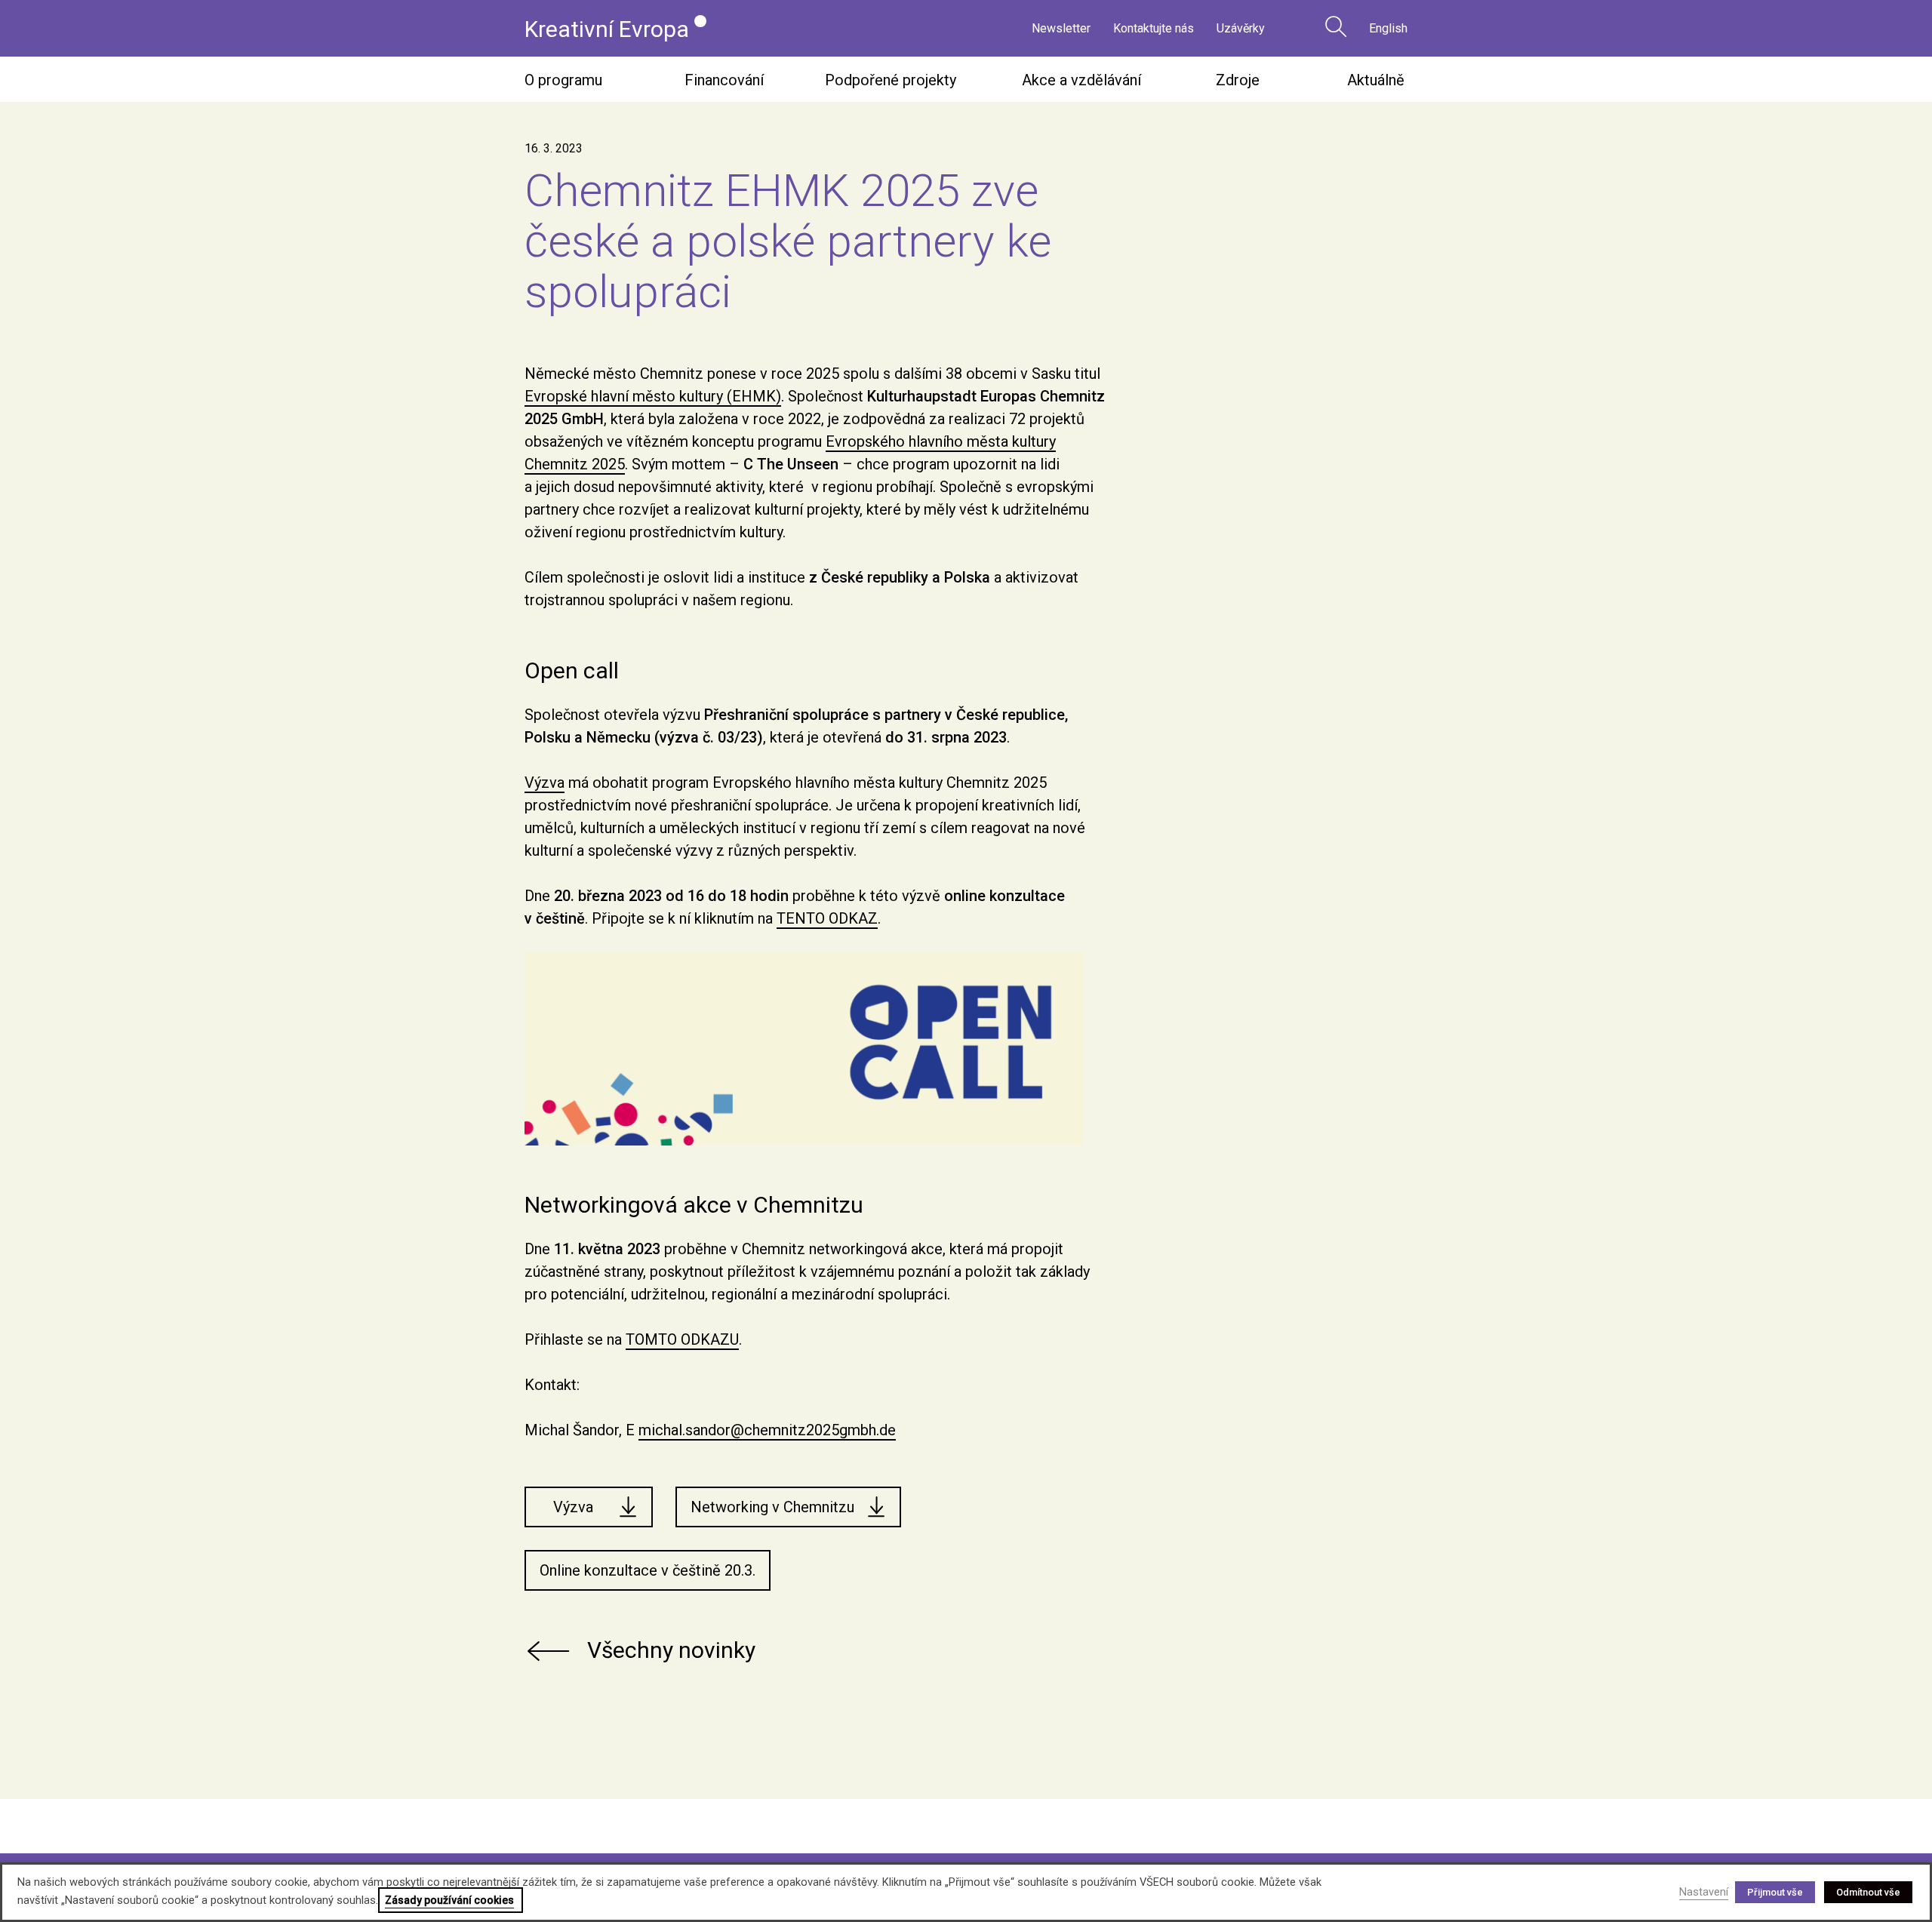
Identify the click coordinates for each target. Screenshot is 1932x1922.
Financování (724, 80)
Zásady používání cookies (449, 1900)
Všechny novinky (671, 1650)
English (1388, 28)
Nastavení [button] (1704, 1892)
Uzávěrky (1241, 28)
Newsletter (1061, 28)
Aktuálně (1376, 80)
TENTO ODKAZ (827, 918)
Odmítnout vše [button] (1868, 1892)
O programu (563, 80)
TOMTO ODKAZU (682, 1339)
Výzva (545, 783)
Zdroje (1238, 80)
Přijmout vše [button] (1775, 1892)
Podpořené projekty (891, 80)
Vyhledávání (1336, 26)
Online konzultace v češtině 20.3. (648, 1570)
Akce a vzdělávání (1081, 80)
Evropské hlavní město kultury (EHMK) (653, 396)
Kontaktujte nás (1154, 28)
